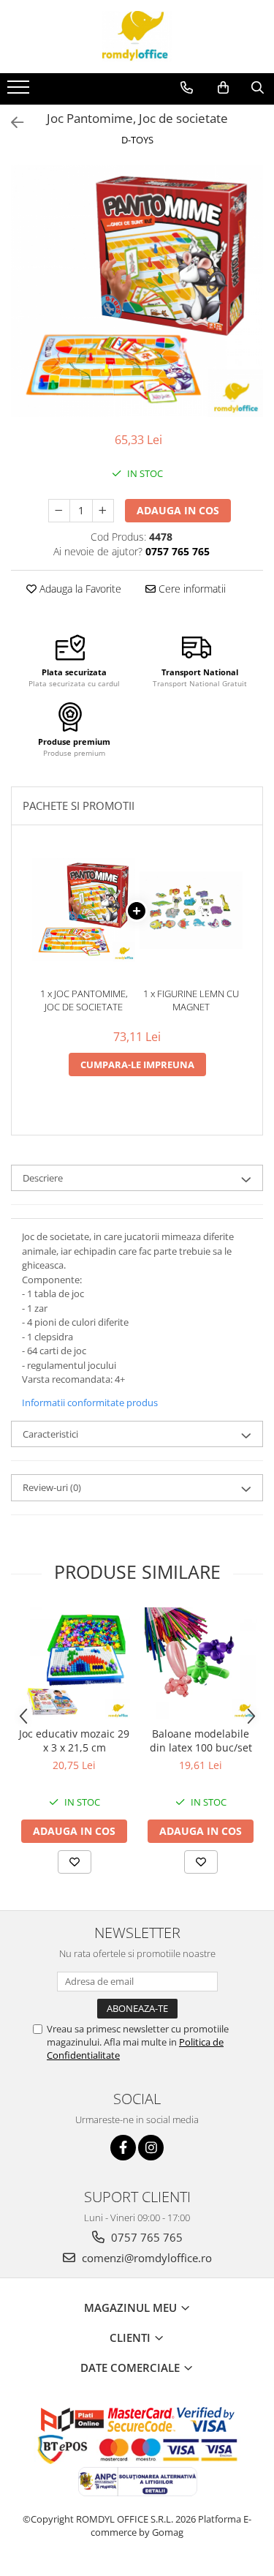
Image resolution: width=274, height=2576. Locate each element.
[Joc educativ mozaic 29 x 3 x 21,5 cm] (74, 1663)
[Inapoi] (11, 123)
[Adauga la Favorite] (75, 1862)
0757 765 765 (145, 2237)
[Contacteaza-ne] (187, 88)
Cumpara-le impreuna (137, 1064)
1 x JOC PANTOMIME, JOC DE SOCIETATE (84, 1000)
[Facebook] (123, 2148)
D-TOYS (137, 140)
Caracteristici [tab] (50, 1434)
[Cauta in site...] (258, 88)
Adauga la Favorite (79, 589)
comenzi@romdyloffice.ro (145, 2258)
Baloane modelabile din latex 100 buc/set (201, 1741)
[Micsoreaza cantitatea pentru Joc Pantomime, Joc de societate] (59, 511)
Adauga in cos (178, 510)
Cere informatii (191, 589)
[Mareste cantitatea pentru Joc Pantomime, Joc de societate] (103, 511)
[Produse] (20, 91)
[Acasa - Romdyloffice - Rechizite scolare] (137, 37)
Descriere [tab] (43, 1178)
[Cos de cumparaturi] (223, 88)
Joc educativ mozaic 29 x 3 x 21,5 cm (74, 1741)
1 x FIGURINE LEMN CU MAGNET (191, 1000)
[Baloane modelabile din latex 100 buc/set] (201, 1663)
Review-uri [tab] (52, 1487)
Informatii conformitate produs (90, 1402)
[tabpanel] (137, 291)
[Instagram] (151, 2148)
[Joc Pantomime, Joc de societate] (137, 291)
